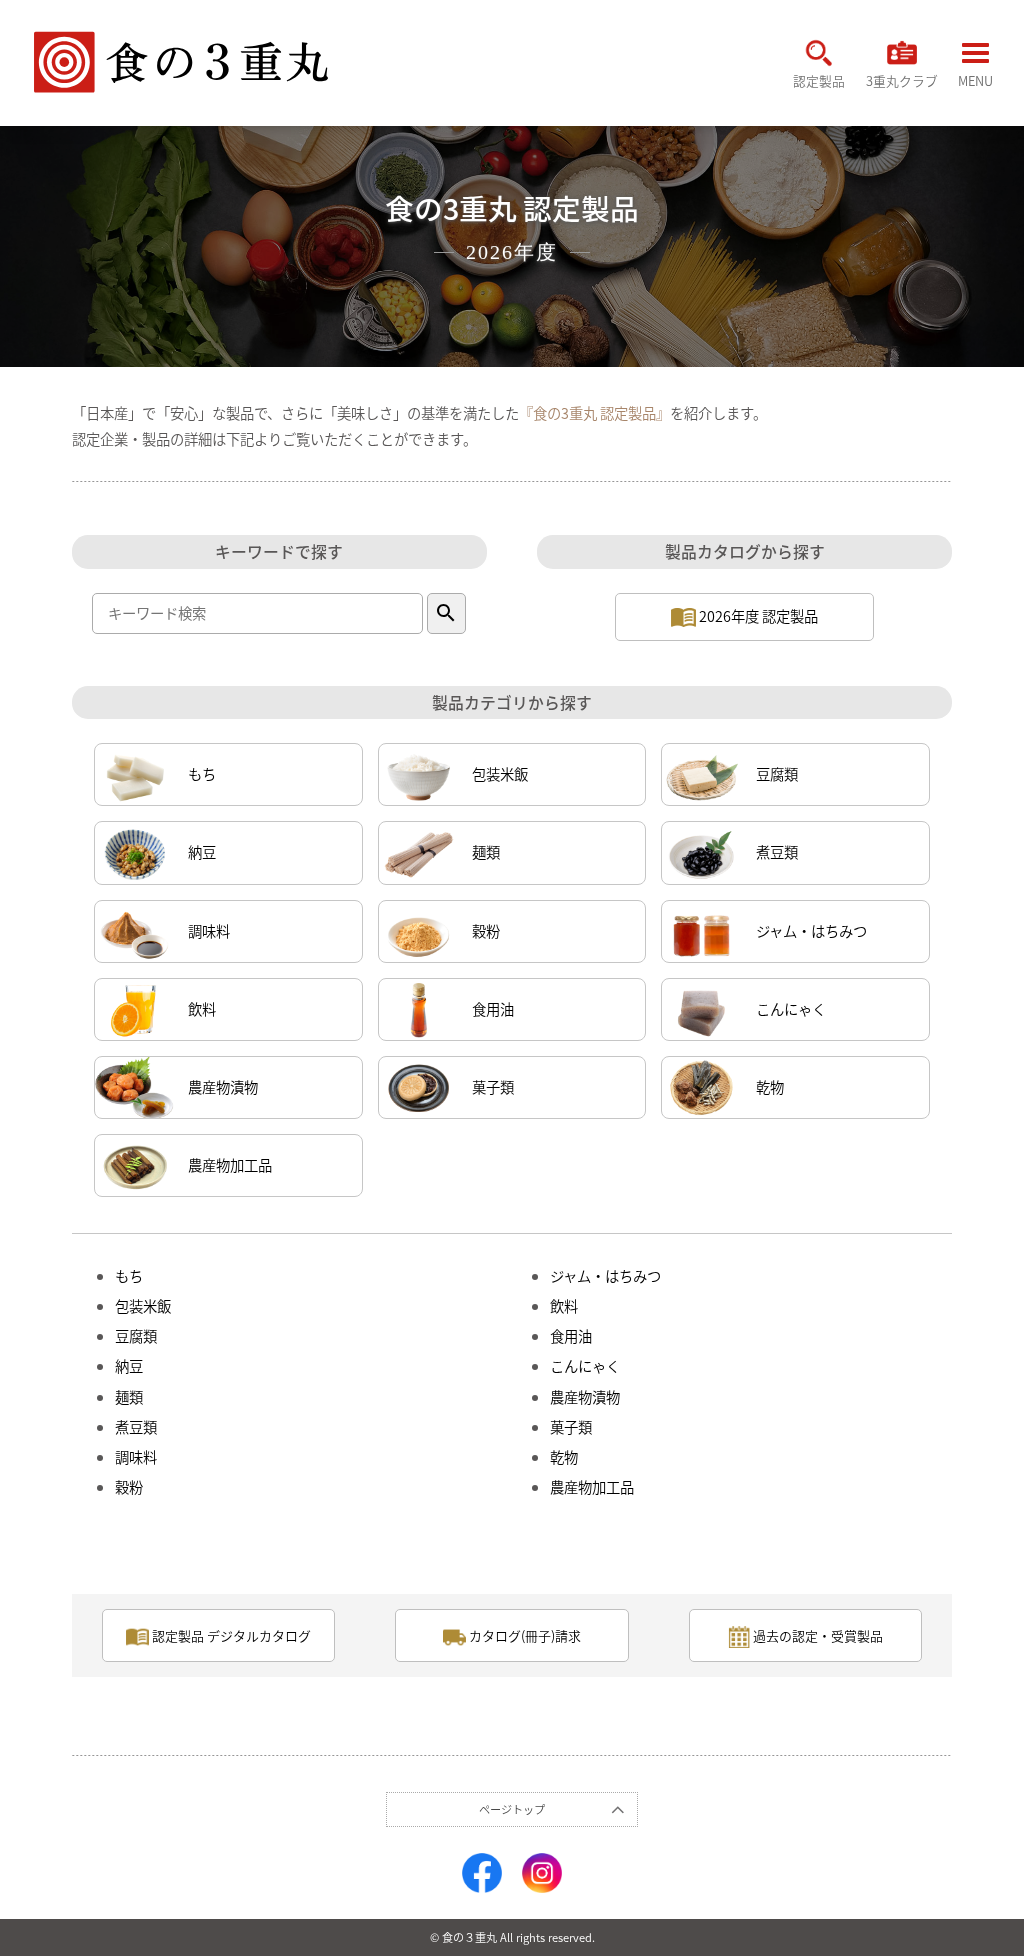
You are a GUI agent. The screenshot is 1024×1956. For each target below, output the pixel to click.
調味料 (209, 931)
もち (202, 774)
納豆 (202, 852)
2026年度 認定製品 (757, 616)
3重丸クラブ (902, 80)
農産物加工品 (230, 1165)
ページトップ (512, 1809)
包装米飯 (500, 774)
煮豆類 (777, 852)
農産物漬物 (223, 1087)
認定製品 (819, 80)
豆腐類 (777, 774)
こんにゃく (791, 1009)
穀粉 (486, 931)
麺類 (486, 852)
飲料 (202, 1009)
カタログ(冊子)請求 (523, 1635)
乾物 (770, 1087)
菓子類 (493, 1087)
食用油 (493, 1009)
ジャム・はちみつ (811, 931)
